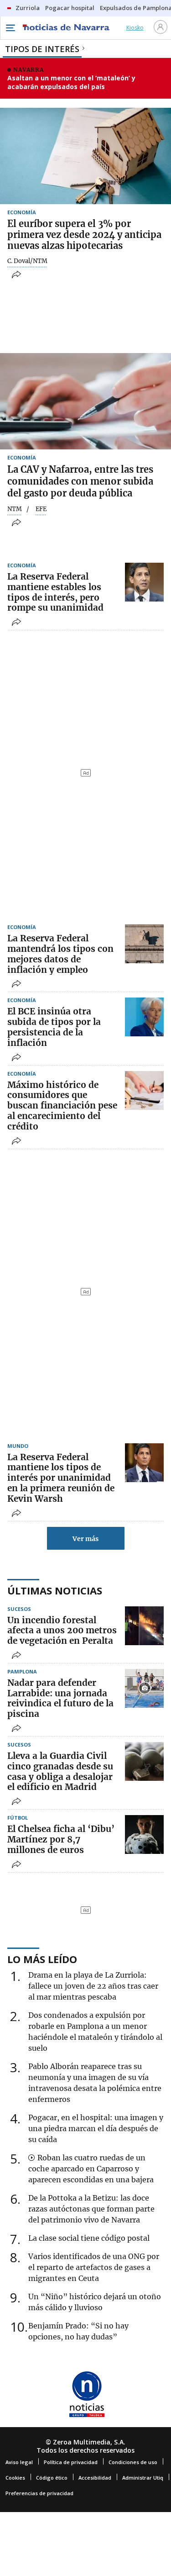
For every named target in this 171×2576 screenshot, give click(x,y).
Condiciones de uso (133, 2462)
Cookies (15, 2478)
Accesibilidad (95, 2478)
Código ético (52, 2478)
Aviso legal (19, 2462)
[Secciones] (10, 28)
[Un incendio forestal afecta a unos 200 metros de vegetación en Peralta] (144, 1626)
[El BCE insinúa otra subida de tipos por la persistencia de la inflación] (144, 1017)
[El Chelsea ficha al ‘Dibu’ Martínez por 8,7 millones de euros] (144, 1834)
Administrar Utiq (143, 2478)
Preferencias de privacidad (39, 2493)
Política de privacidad (71, 2462)
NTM (15, 509)
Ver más (85, 1539)
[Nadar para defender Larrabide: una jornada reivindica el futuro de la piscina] (144, 1688)
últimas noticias (55, 1590)
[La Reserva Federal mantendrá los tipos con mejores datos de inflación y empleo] (144, 944)
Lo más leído (42, 1959)
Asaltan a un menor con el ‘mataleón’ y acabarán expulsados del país (71, 82)
